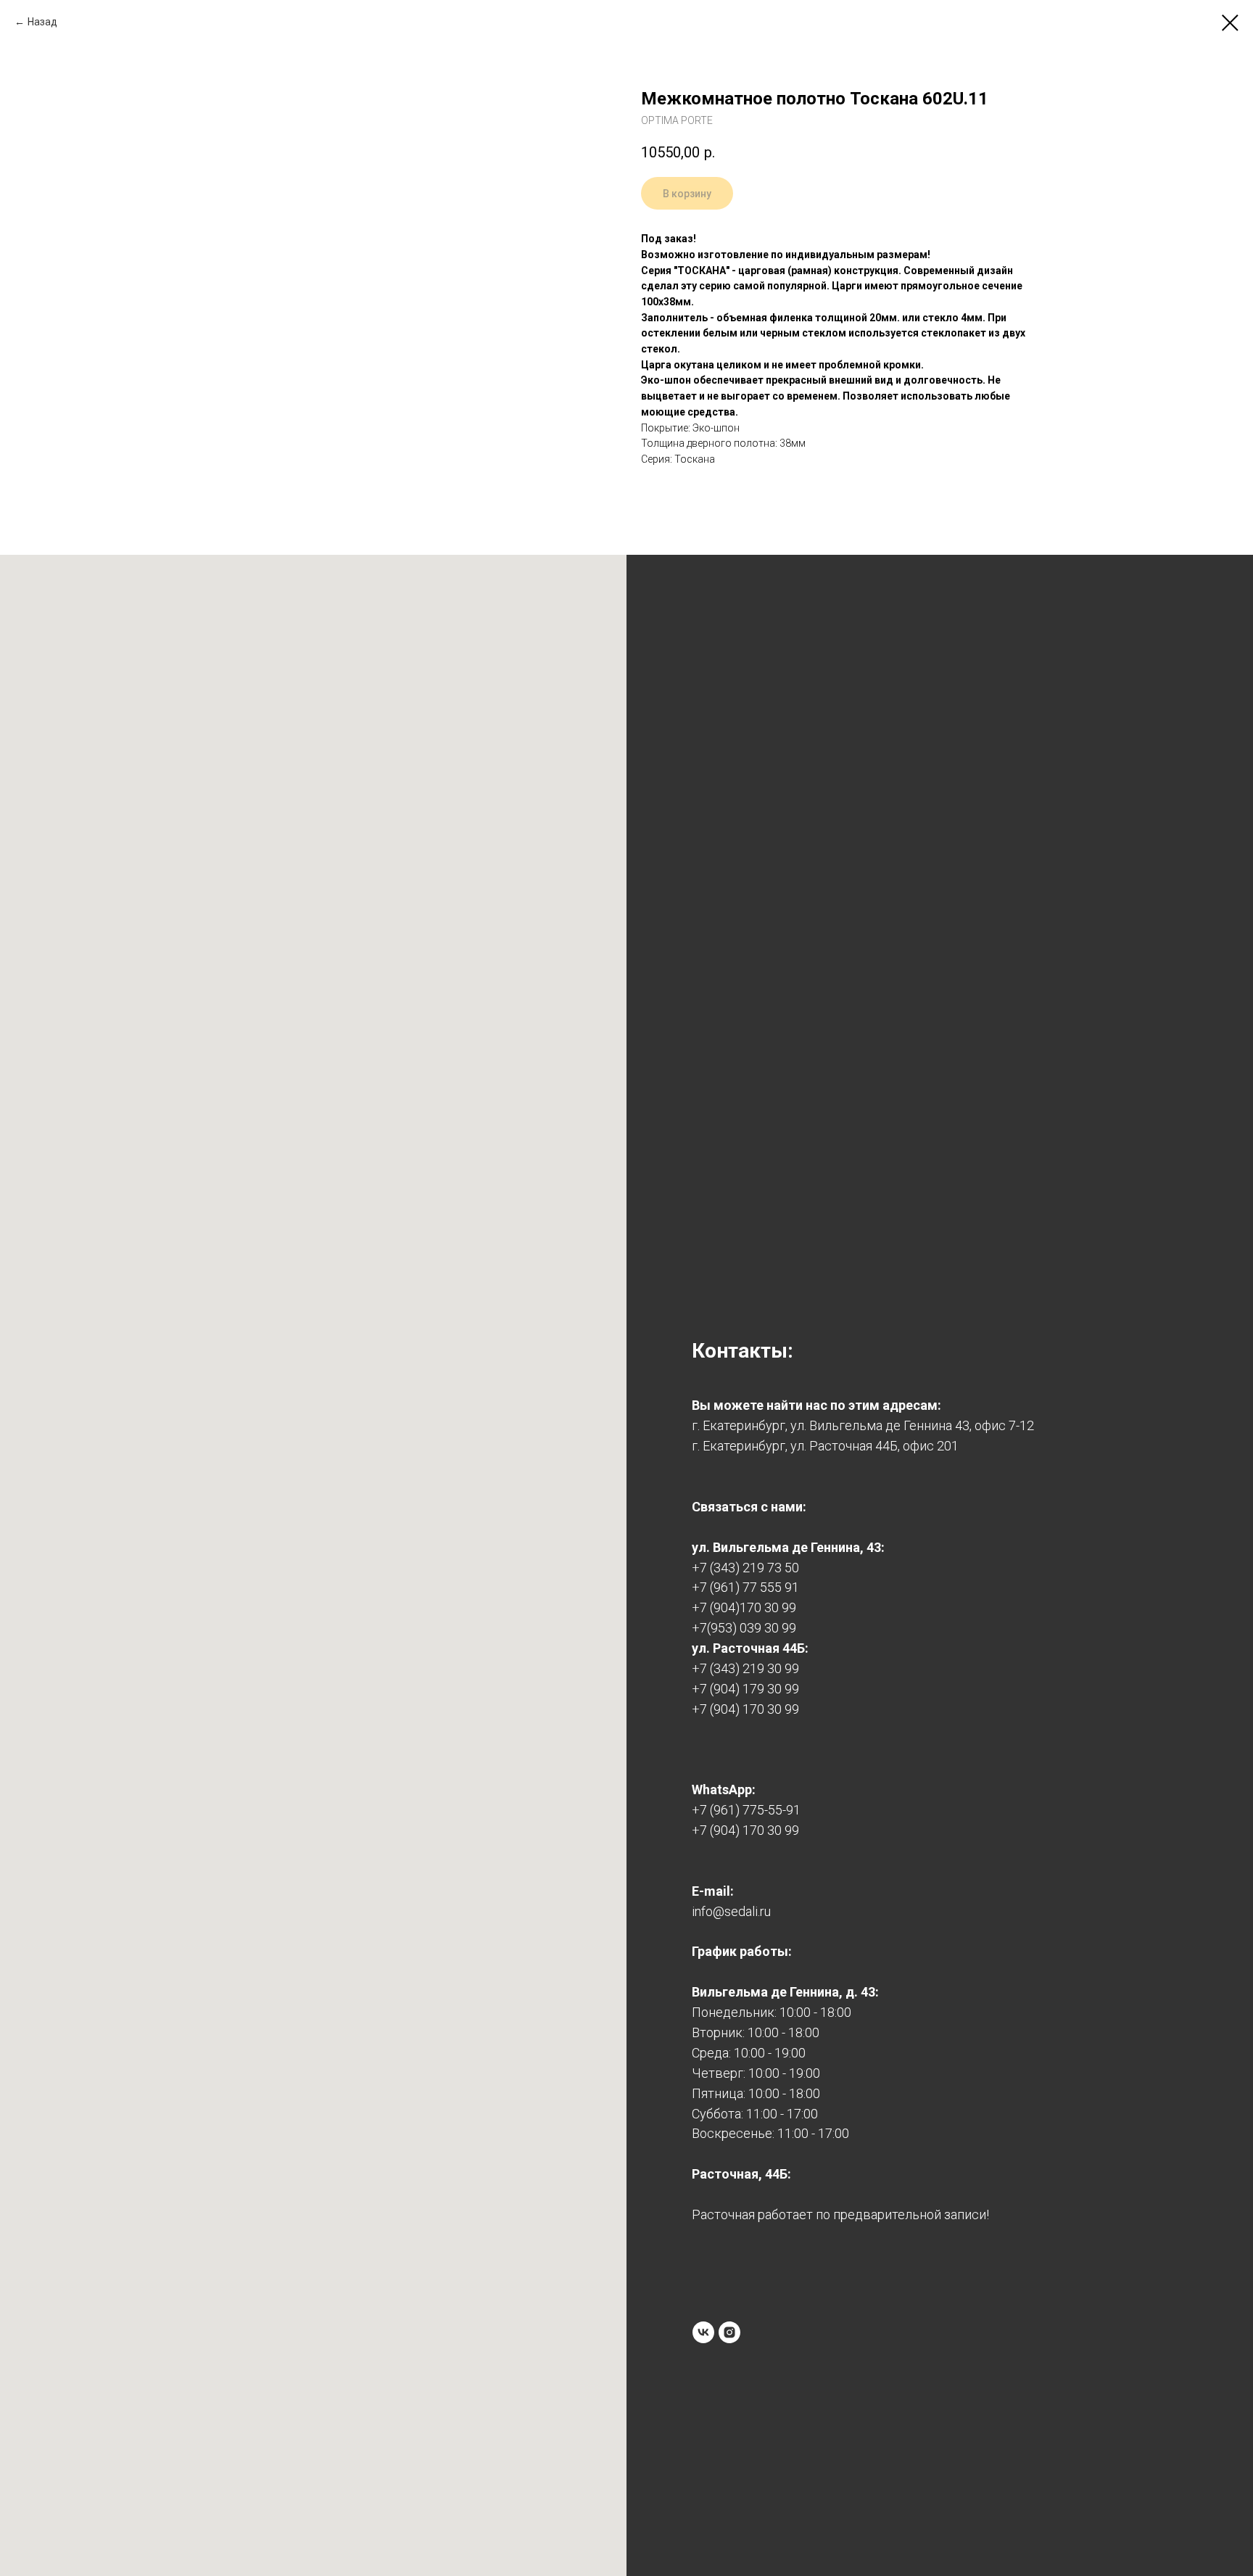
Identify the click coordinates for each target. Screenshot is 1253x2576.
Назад (42, 22)
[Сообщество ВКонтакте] (703, 2332)
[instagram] (729, 2332)
